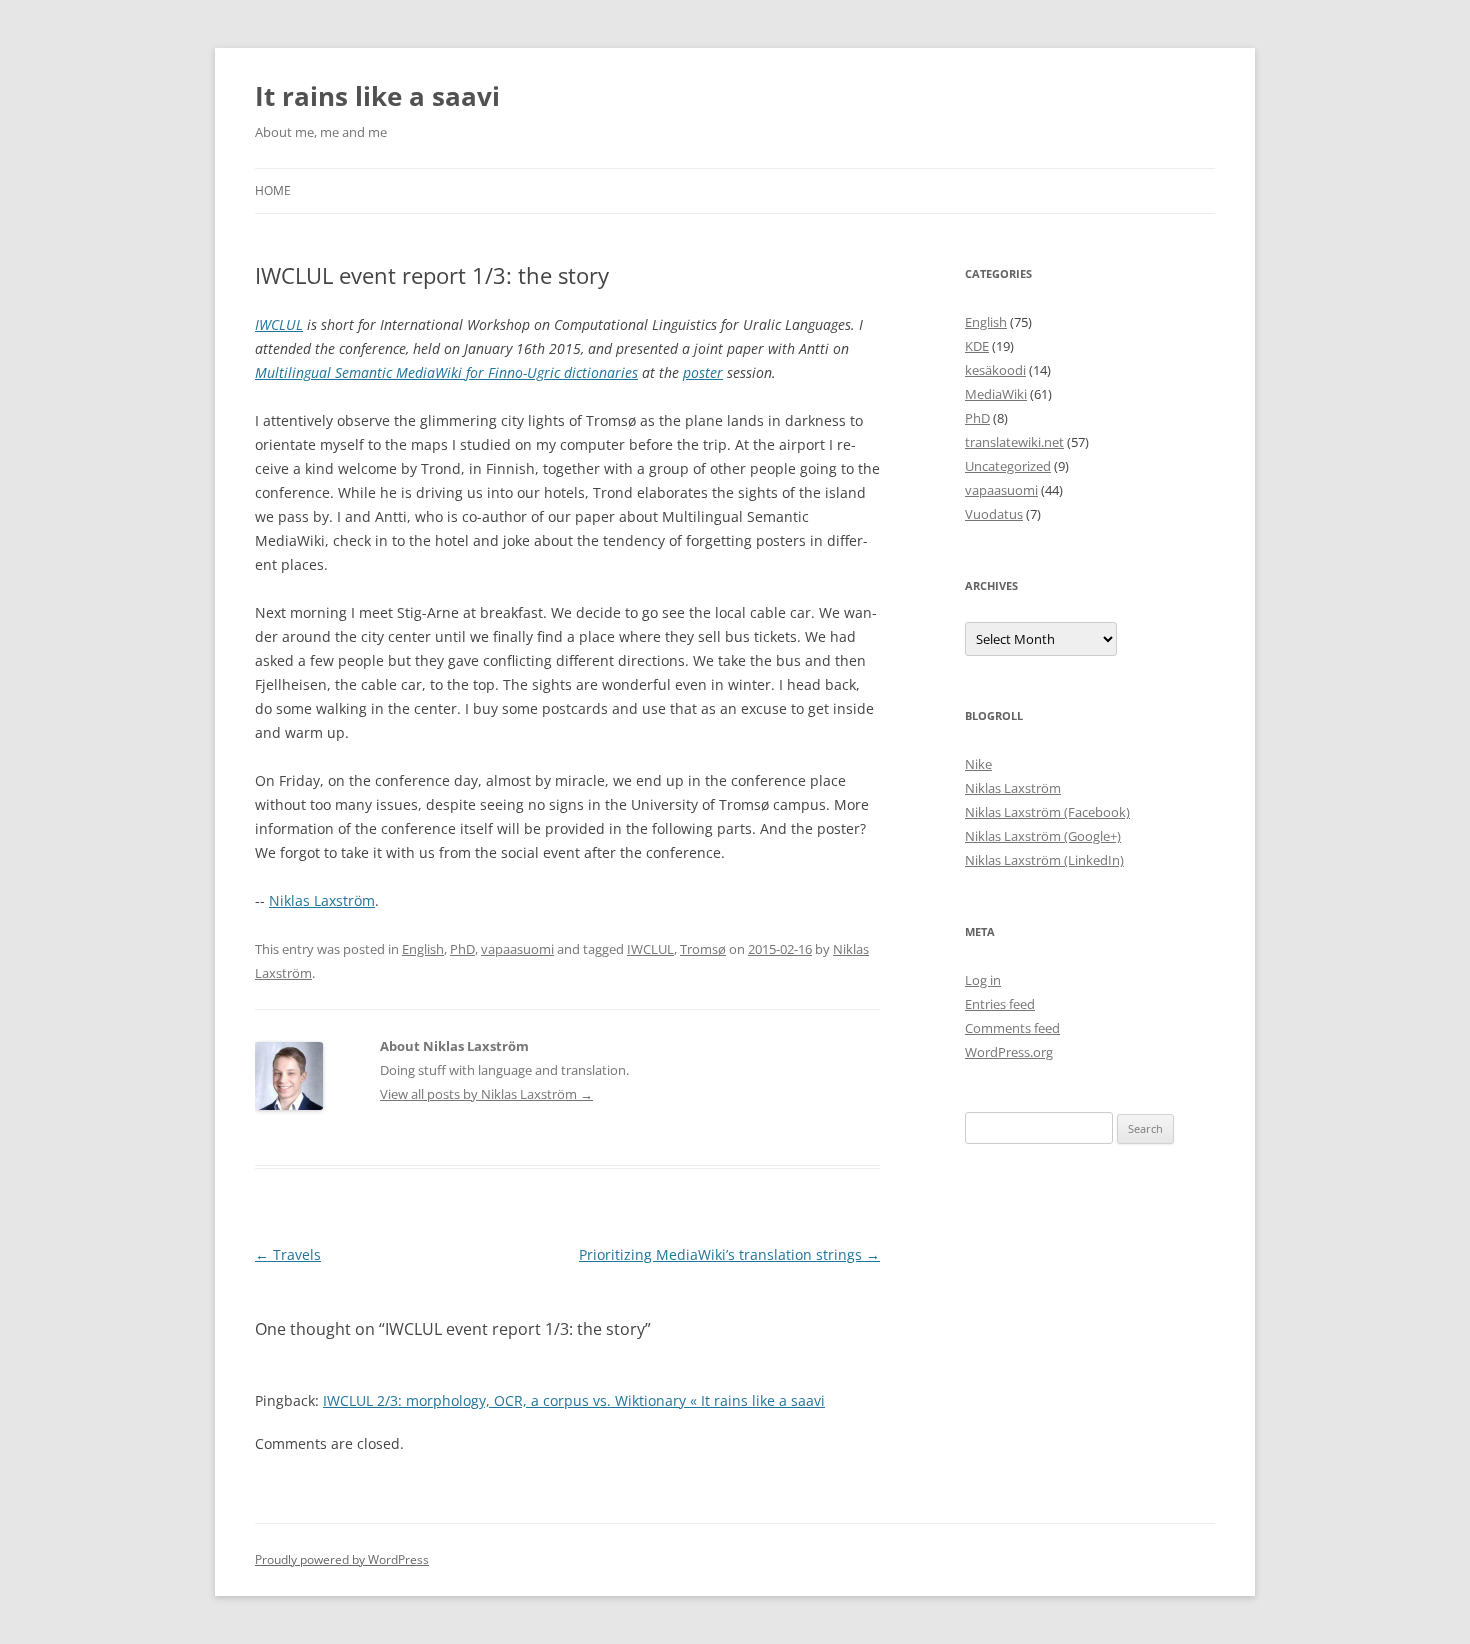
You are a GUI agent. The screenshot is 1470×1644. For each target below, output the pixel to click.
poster (703, 372)
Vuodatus (994, 514)
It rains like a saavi (377, 96)
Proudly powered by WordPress (342, 1559)
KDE (977, 346)
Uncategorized (1008, 466)
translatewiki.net (1014, 442)
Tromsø (703, 949)
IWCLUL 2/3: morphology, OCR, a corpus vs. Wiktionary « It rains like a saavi (574, 1400)
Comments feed (1012, 1028)
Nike (978, 764)
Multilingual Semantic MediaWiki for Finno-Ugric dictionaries (446, 372)
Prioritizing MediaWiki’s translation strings (729, 1254)
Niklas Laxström (322, 900)
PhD (462, 949)
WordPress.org (1009, 1052)
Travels (288, 1254)
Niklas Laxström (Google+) (1043, 836)
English (423, 949)
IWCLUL (279, 324)
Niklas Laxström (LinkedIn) (1044, 860)
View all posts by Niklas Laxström (486, 1094)
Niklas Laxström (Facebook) (1047, 812)
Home (273, 190)
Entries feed (1000, 1004)
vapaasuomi (517, 949)
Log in (983, 980)
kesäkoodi (995, 370)
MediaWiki (996, 394)
